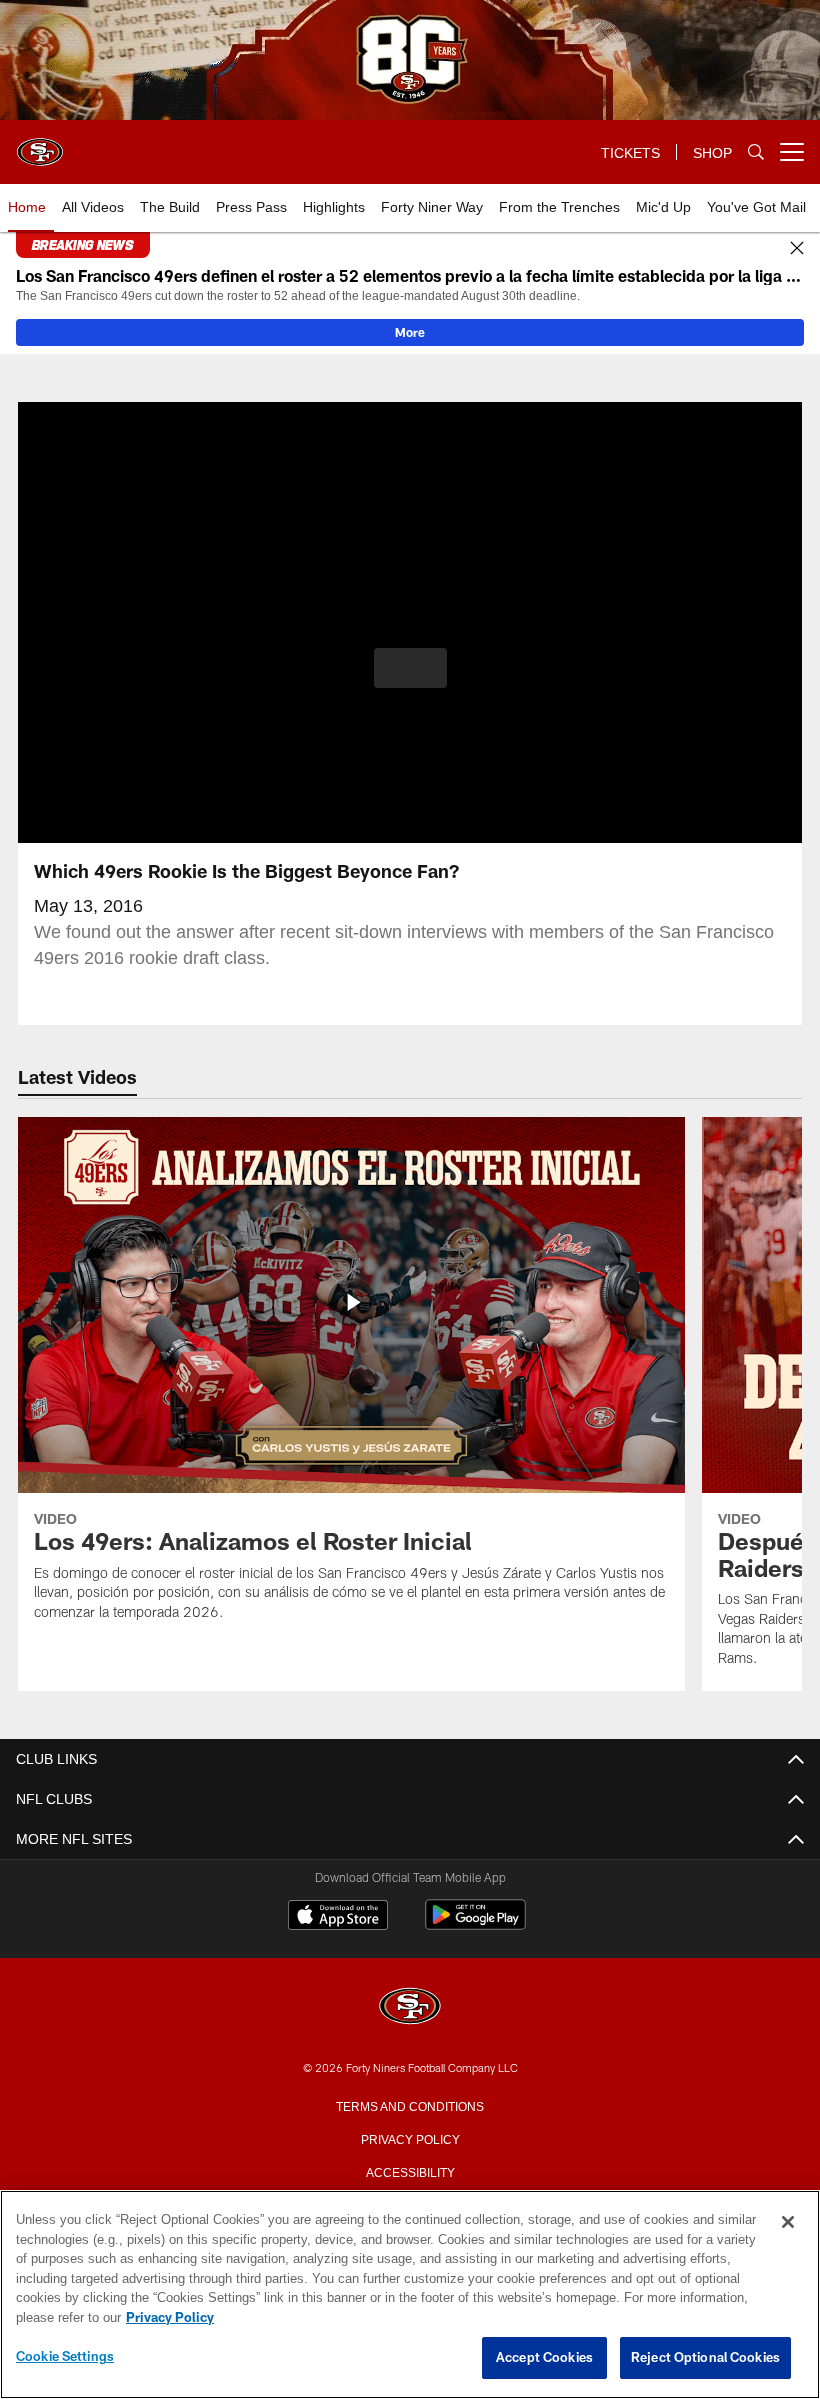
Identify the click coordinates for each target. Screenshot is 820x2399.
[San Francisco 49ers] (410, 2007)
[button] (410, 668)
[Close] (797, 249)
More (410, 332)
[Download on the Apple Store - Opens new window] (338, 1917)
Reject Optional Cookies (705, 2358)
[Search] (756, 152)
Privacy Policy (410, 2138)
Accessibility (410, 2171)
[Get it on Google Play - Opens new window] (475, 1924)
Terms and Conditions (410, 2105)
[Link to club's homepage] (40, 144)
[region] (410, 2295)
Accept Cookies (544, 2358)
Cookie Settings (65, 2357)
